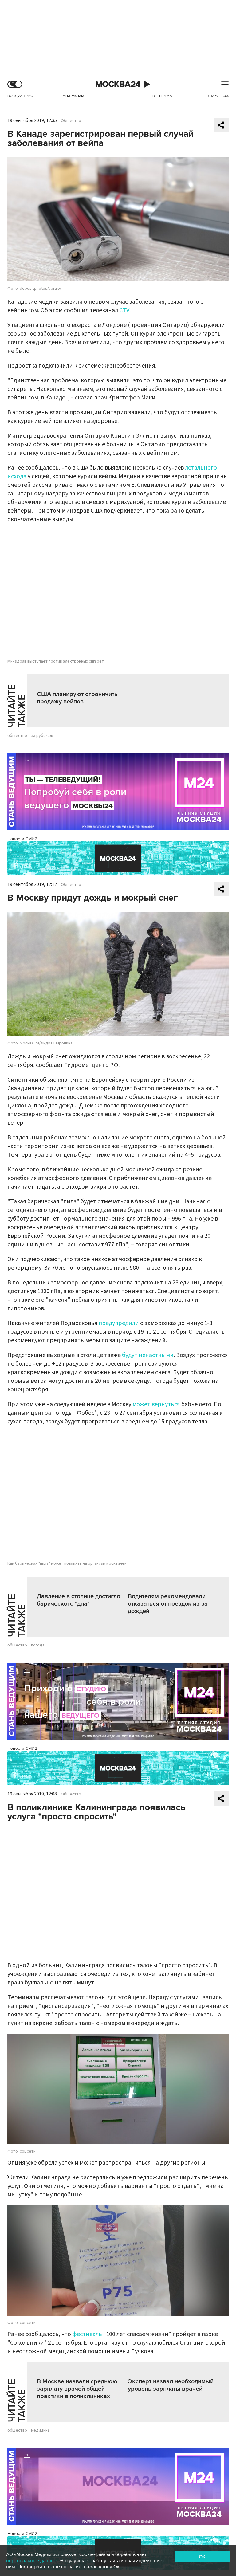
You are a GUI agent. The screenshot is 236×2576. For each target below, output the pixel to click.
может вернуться (156, 1404)
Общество (71, 121)
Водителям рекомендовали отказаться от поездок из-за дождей (168, 1604)
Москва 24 (118, 84)
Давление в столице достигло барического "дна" (79, 1600)
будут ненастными (148, 1355)
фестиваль (87, 2334)
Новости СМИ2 (22, 839)
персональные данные (32, 2561)
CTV (124, 310)
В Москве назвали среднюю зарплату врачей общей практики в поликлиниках (77, 2389)
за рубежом (42, 736)
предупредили (119, 1323)
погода (38, 1645)
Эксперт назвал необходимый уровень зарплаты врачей (171, 2385)
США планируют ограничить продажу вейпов (77, 698)
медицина (40, 2430)
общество (17, 736)
